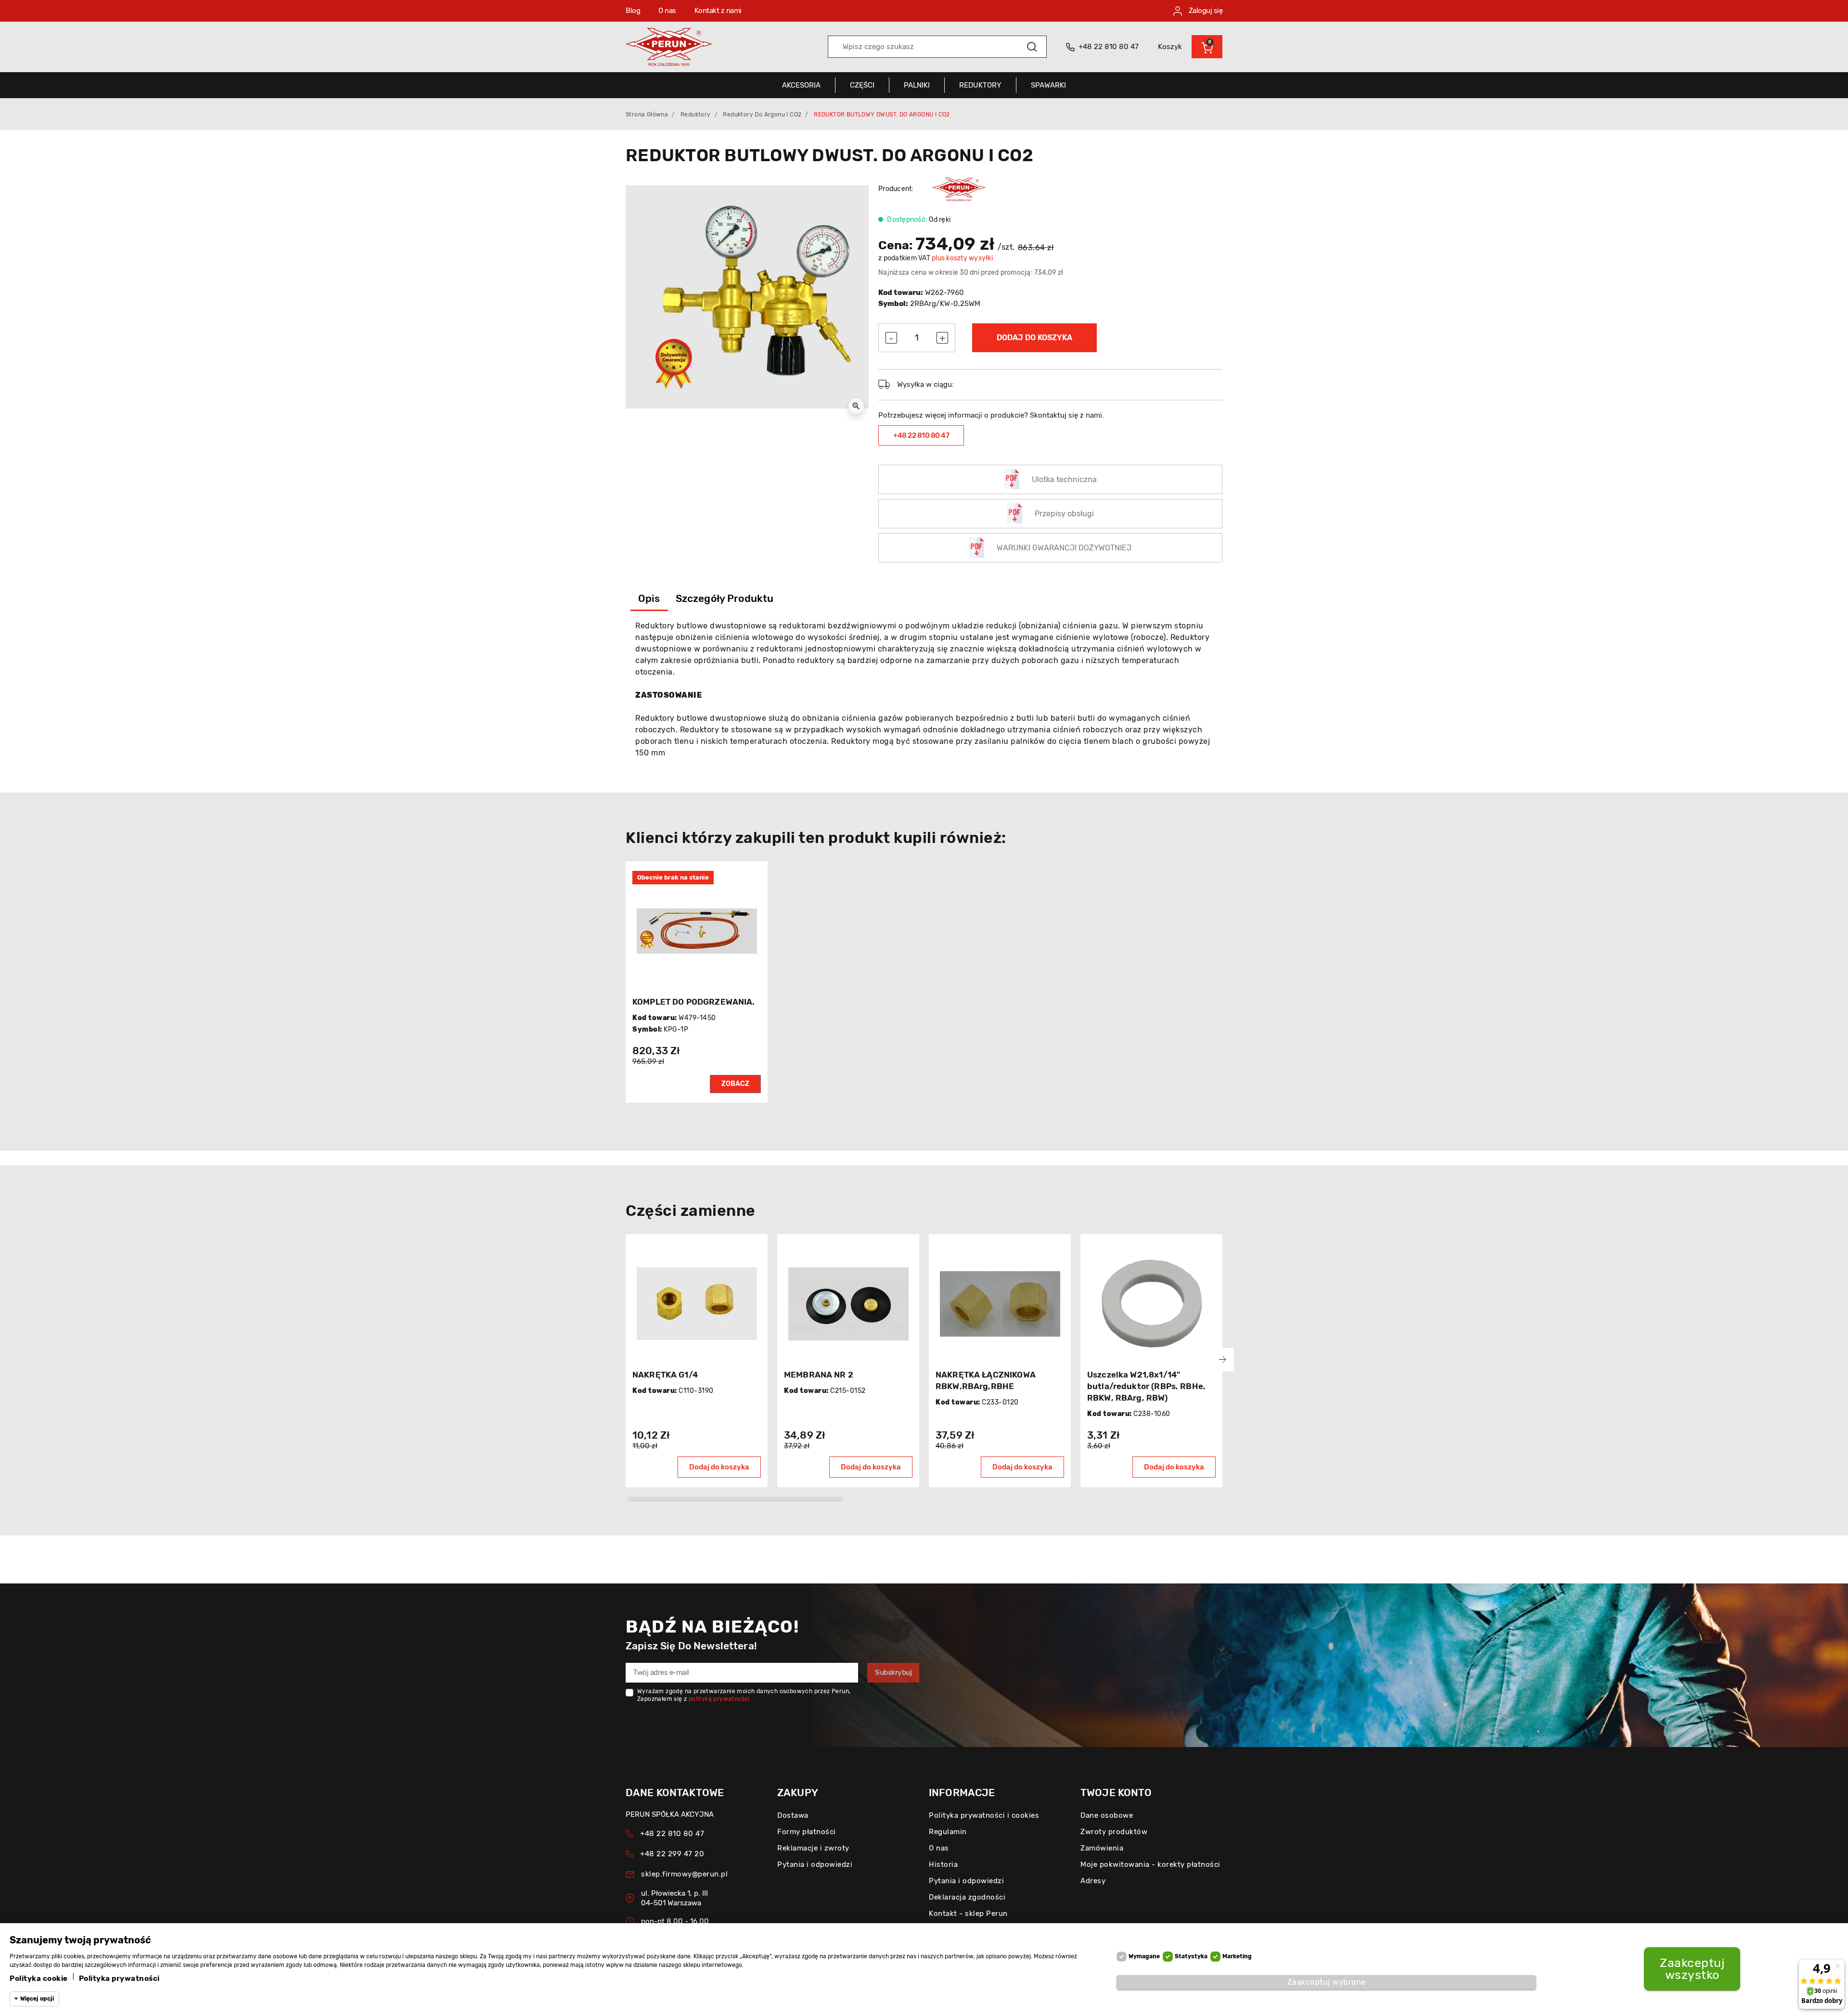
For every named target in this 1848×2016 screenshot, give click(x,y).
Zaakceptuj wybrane (1327, 1982)
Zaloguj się (1205, 11)
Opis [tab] (649, 598)
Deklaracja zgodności (967, 1897)
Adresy (1093, 1881)
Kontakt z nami (718, 11)
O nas (667, 11)
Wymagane (1144, 1956)
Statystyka (1191, 1956)
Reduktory (696, 115)
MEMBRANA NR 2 (819, 1375)
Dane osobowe (1107, 1815)
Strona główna (647, 115)
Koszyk (1170, 47)
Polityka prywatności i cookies (984, 1815)
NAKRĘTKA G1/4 (665, 1375)
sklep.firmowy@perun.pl (684, 1874)
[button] (1207, 47)
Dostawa (793, 1815)
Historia (943, 1864)
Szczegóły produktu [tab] (725, 598)
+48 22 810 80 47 (921, 435)
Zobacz (735, 1084)
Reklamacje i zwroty (813, 1848)
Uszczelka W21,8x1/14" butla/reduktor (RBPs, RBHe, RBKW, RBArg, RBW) (1146, 1386)
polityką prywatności (719, 1699)
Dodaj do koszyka (1034, 338)
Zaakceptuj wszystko (1692, 1969)
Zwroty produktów (1114, 1832)
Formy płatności (807, 1832)
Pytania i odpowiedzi (815, 1864)
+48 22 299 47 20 (672, 1854)
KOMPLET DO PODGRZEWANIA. (694, 1002)
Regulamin (948, 1832)
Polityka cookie (39, 1978)
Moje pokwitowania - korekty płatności (1150, 1864)
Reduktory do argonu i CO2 (762, 115)
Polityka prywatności (119, 1978)
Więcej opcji (37, 1999)
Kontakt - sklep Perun (968, 1914)
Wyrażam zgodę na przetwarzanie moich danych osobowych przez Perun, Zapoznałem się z (744, 1695)
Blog (633, 11)
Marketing (1237, 1956)
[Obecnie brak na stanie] (697, 931)
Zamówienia (1102, 1848)
